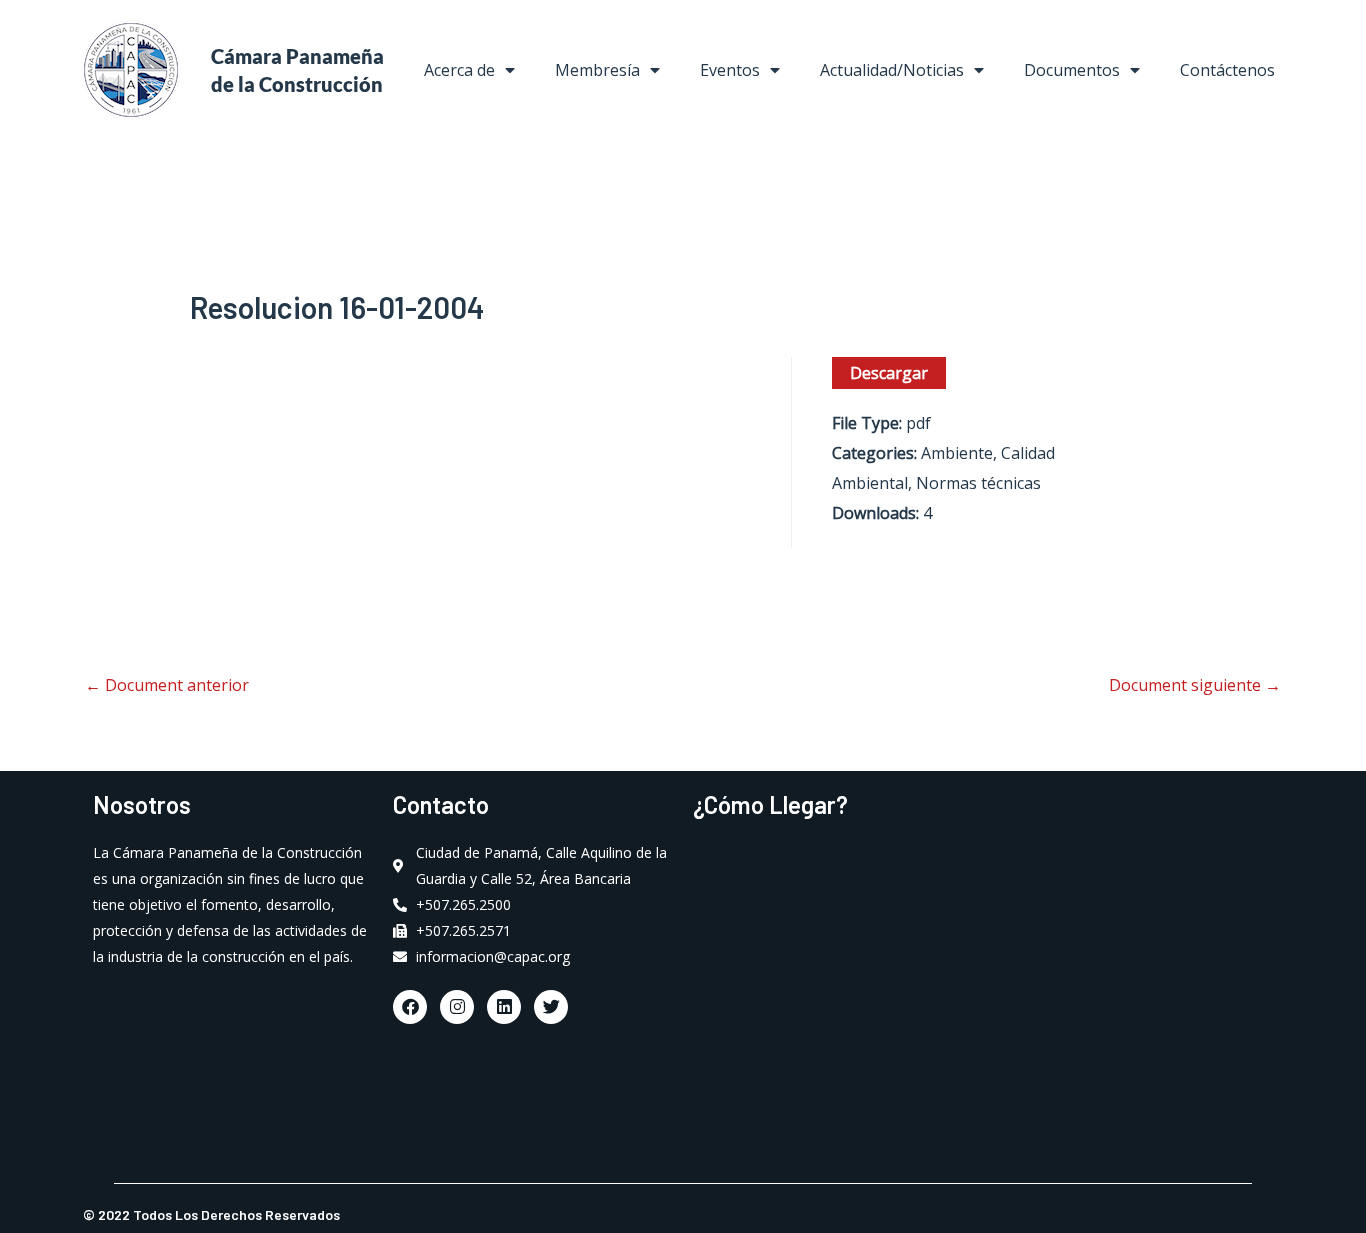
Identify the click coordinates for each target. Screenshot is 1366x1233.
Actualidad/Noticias (892, 70)
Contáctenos (1227, 70)
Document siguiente (1195, 685)
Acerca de (459, 70)
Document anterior (167, 685)
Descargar (889, 373)
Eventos (730, 70)
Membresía (597, 70)
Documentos (1072, 70)
